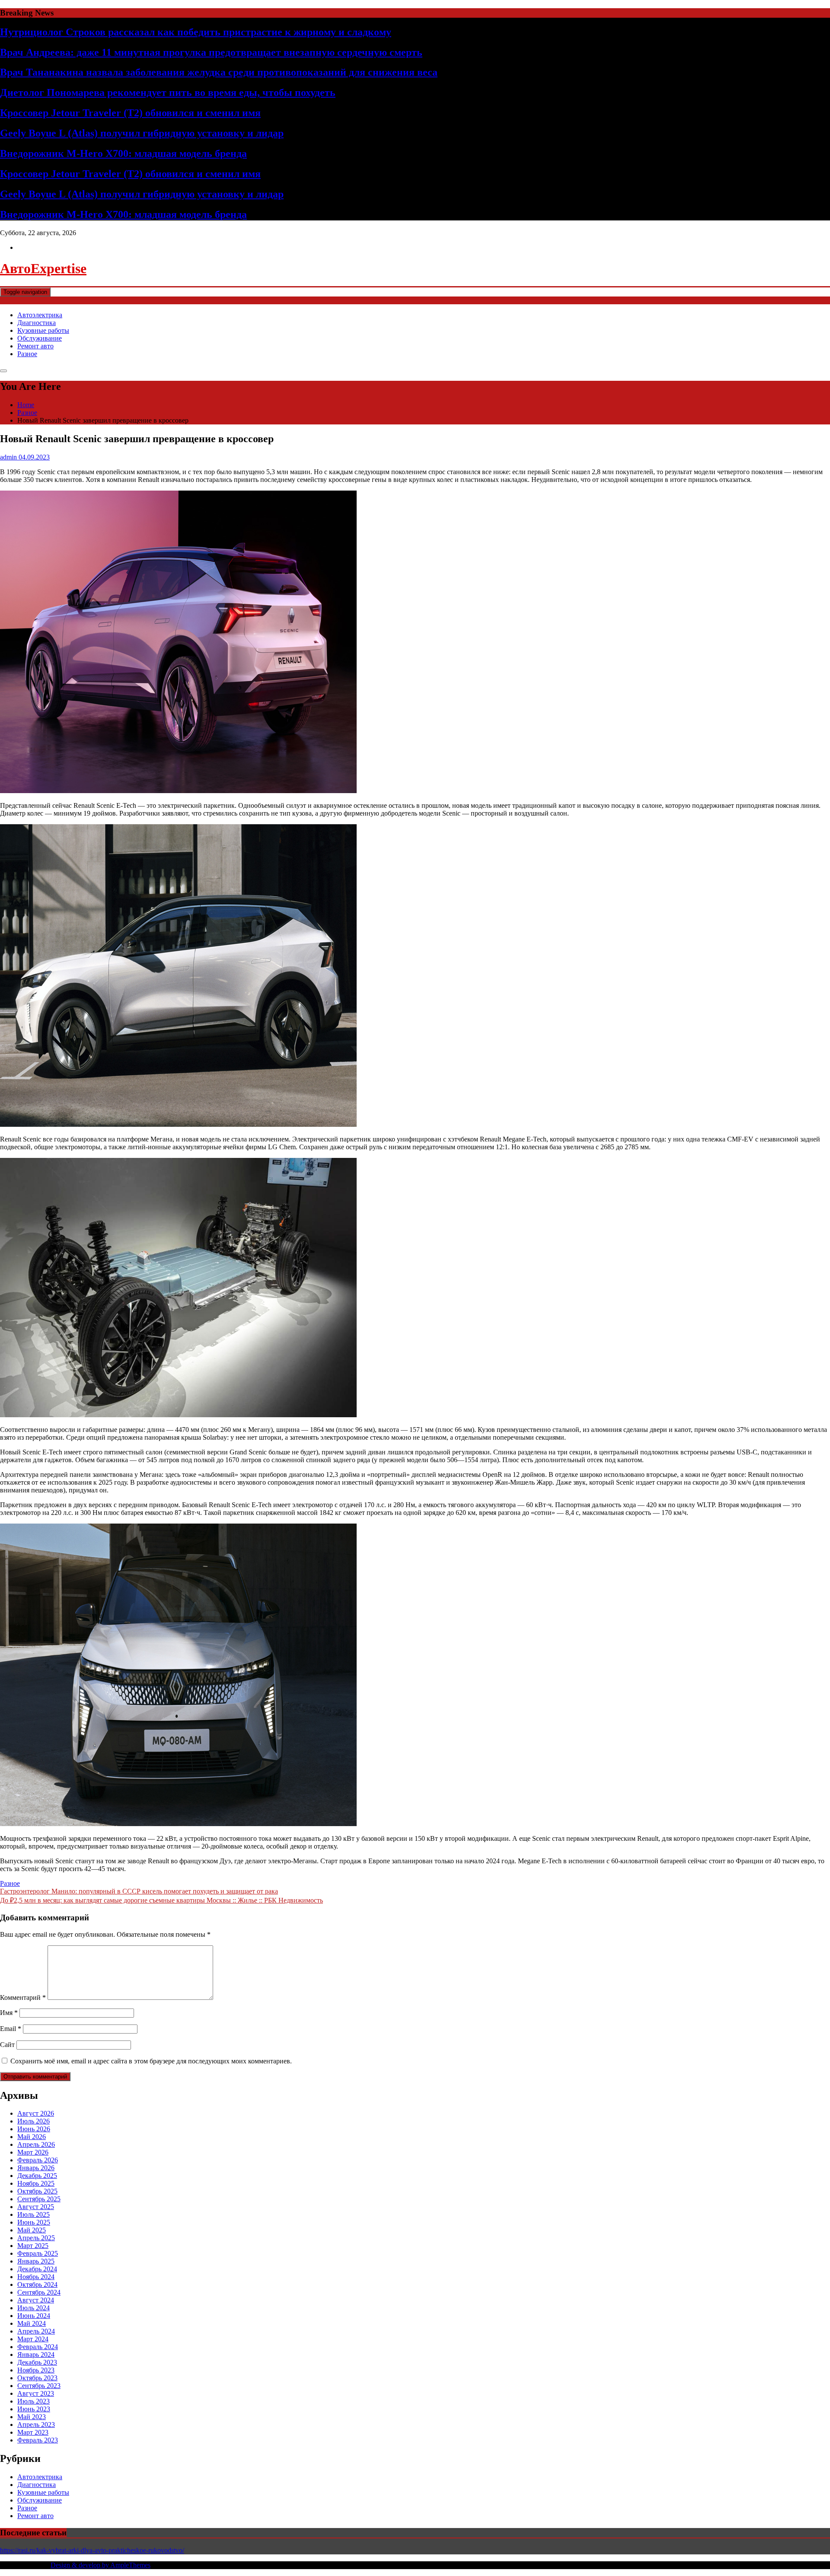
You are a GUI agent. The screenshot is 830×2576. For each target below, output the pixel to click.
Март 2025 (33, 2246)
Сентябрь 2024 (39, 2292)
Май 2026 (32, 2137)
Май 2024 (32, 2323)
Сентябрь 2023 (39, 2386)
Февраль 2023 (38, 2440)
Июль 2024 (34, 2308)
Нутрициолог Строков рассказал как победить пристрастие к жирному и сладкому (196, 32)
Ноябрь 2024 (36, 2277)
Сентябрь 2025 (39, 2199)
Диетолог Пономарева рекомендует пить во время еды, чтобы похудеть (168, 92)
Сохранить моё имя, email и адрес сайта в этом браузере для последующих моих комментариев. (151, 2061)
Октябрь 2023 (37, 2378)
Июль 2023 (34, 2401)
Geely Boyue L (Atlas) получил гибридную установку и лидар (142, 133)
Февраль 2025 (38, 2253)
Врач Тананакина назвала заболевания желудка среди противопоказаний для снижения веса (219, 72)
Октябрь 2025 (37, 2191)
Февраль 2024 (38, 2347)
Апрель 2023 (36, 2425)
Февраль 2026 (38, 2160)
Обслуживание (40, 338)
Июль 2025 (34, 2214)
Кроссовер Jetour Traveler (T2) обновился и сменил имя (130, 113)
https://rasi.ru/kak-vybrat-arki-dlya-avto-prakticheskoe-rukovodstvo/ (92, 2550)
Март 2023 (33, 2432)
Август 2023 (36, 2393)
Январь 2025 (36, 2261)
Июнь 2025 (34, 2222)
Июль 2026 (34, 2121)
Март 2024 (33, 2339)
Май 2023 (32, 2417)
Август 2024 (36, 2300)
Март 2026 (33, 2152)
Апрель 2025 (36, 2238)
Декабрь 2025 (37, 2176)
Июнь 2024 (34, 2316)
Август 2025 (36, 2207)
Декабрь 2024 (37, 2269)
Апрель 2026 (36, 2144)
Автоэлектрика (40, 315)
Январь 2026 (36, 2168)
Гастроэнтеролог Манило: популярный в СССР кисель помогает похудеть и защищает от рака (139, 1891)
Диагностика (37, 323)
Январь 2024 (36, 2354)
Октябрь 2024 (37, 2284)
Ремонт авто (35, 346)
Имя (9, 2013)
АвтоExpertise (43, 268)
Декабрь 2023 (37, 2362)
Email (11, 2029)
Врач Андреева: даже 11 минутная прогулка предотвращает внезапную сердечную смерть (211, 52)
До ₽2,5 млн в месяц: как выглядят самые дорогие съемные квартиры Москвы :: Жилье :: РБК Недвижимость (161, 1900)
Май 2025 (32, 2230)
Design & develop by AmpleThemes (101, 2565)
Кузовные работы (43, 330)
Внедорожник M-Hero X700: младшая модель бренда (123, 153)
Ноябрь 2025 (36, 2183)
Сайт (7, 2045)
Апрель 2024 (36, 2331)
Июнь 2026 (34, 2129)
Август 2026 (36, 2113)
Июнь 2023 (34, 2409)
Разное (27, 354)
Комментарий (23, 1997)
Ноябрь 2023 (36, 2370)
